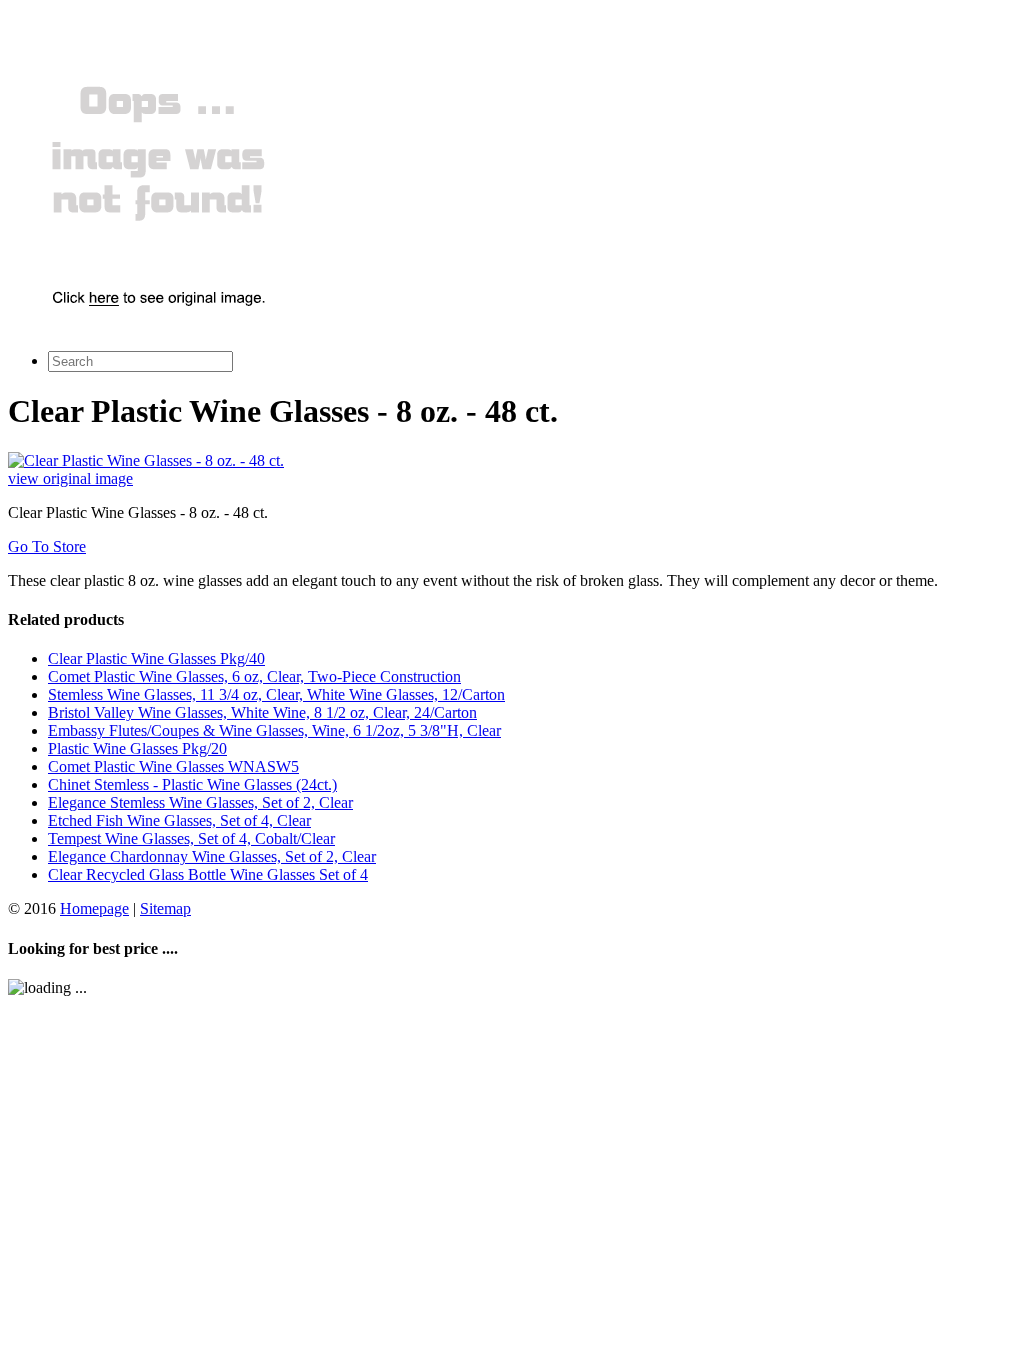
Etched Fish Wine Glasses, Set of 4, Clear (179, 820)
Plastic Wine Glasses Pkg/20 (137, 748)
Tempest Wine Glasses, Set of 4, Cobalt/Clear (191, 838)
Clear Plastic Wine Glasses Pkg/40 (156, 658)
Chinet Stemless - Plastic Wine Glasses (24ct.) (192, 784)
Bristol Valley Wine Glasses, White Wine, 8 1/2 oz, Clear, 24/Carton (262, 712)
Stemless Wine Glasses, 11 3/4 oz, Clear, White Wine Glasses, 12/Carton (276, 694)
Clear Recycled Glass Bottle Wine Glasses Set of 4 (208, 874)
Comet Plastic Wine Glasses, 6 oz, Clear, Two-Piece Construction (254, 676)
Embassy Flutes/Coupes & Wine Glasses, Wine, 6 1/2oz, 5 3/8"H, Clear (274, 730)
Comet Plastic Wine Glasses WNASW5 (173, 766)
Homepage (94, 908)
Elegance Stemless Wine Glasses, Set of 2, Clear (200, 802)
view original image (70, 478)
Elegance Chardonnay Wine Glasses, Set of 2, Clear (212, 856)
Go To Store (47, 546)
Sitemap (165, 908)
